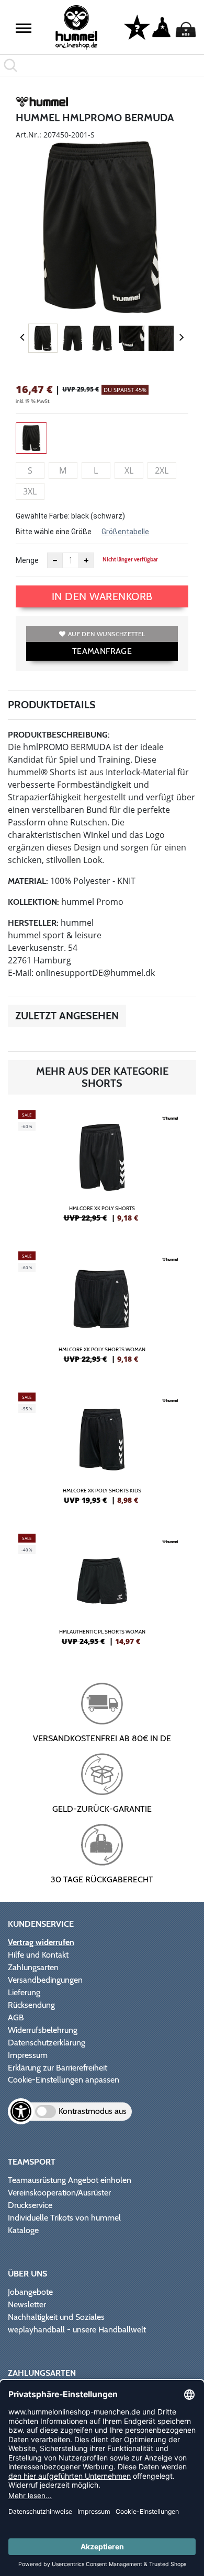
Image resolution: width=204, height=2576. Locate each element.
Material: (28, 881)
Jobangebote (30, 2292)
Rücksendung (31, 2005)
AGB (16, 2017)
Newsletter (27, 2304)
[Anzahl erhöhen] (86, 560)
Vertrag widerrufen (41, 1942)
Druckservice (30, 2205)
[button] (24, 28)
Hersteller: (33, 923)
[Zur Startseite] (77, 27)
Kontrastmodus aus (93, 2111)
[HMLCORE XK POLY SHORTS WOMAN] (102, 1312)
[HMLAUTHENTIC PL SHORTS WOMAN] (102, 1594)
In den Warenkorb (102, 596)
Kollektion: (33, 902)
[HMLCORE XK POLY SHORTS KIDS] (102, 1453)
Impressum (28, 2055)
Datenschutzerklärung (47, 2043)
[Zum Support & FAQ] (137, 27)
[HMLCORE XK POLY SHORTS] (102, 1170)
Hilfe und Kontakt (38, 1955)
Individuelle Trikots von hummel (64, 2218)
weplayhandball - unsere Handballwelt (77, 2330)
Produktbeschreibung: (59, 735)
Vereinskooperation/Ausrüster (59, 2193)
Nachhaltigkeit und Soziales (56, 2317)
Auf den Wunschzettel (106, 634)
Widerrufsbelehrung (43, 2030)
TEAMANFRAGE (102, 651)
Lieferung (24, 1992)
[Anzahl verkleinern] (55, 560)
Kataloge (23, 2230)
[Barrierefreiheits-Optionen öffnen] (21, 2111)
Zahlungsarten (33, 1967)
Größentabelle (125, 532)
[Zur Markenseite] (42, 103)
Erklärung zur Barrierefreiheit (58, 2068)
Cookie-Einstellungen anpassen (64, 2080)
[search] (102, 65)
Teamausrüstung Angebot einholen (70, 2180)
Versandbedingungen (45, 1980)
